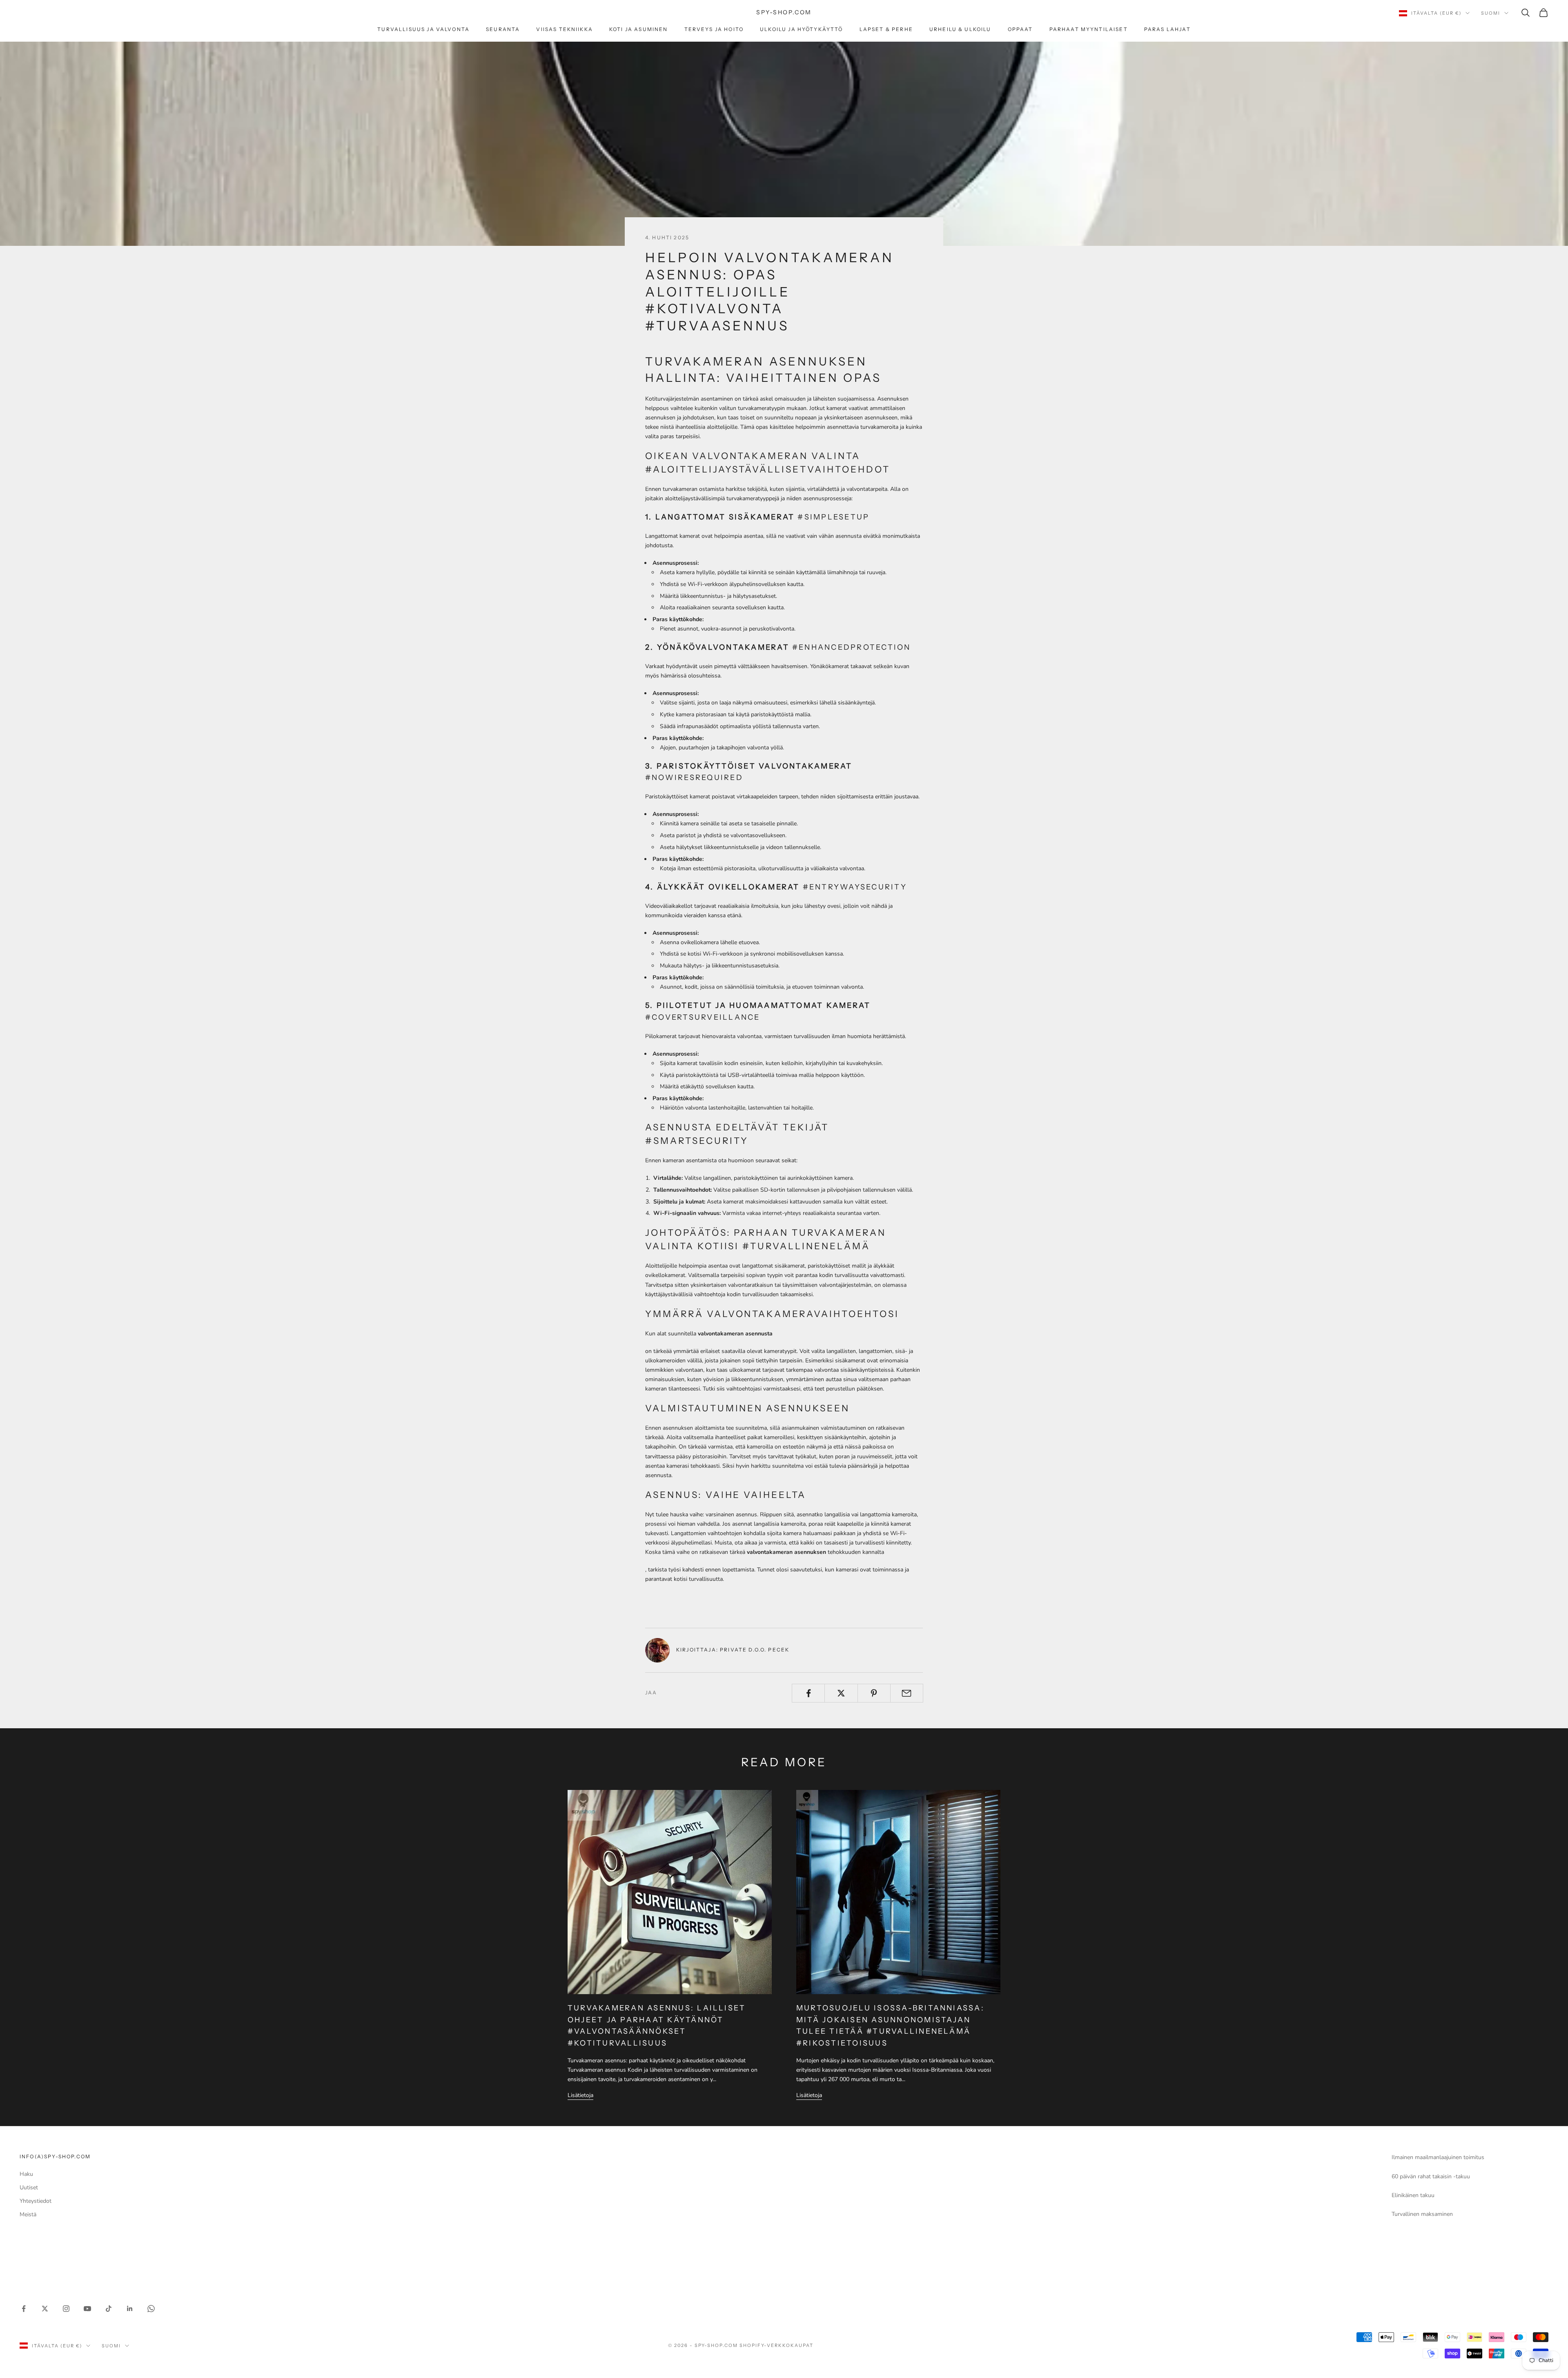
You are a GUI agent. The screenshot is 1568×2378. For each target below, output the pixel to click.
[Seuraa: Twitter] (45, 2309)
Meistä (28, 2214)
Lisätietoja (580, 2095)
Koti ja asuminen (639, 29)
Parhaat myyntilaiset (1089, 29)
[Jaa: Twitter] (841, 1693)
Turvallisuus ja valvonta (423, 29)
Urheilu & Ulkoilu (960, 29)
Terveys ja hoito (714, 29)
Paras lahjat (1167, 29)
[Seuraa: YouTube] (87, 2309)
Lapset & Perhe (886, 29)
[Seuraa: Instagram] (66, 2309)
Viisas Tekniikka (565, 29)
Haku (26, 2174)
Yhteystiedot (36, 2201)
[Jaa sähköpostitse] (907, 1693)
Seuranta (503, 29)
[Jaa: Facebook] (808, 1693)
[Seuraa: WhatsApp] (151, 2309)
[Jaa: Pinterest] (874, 1693)
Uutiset (29, 2187)
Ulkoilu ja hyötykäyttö (802, 29)
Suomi (1491, 13)
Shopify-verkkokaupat (776, 2345)
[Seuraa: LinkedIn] (130, 2309)
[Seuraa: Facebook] (24, 2309)
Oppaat (1020, 29)
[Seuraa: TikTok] (109, 2309)
